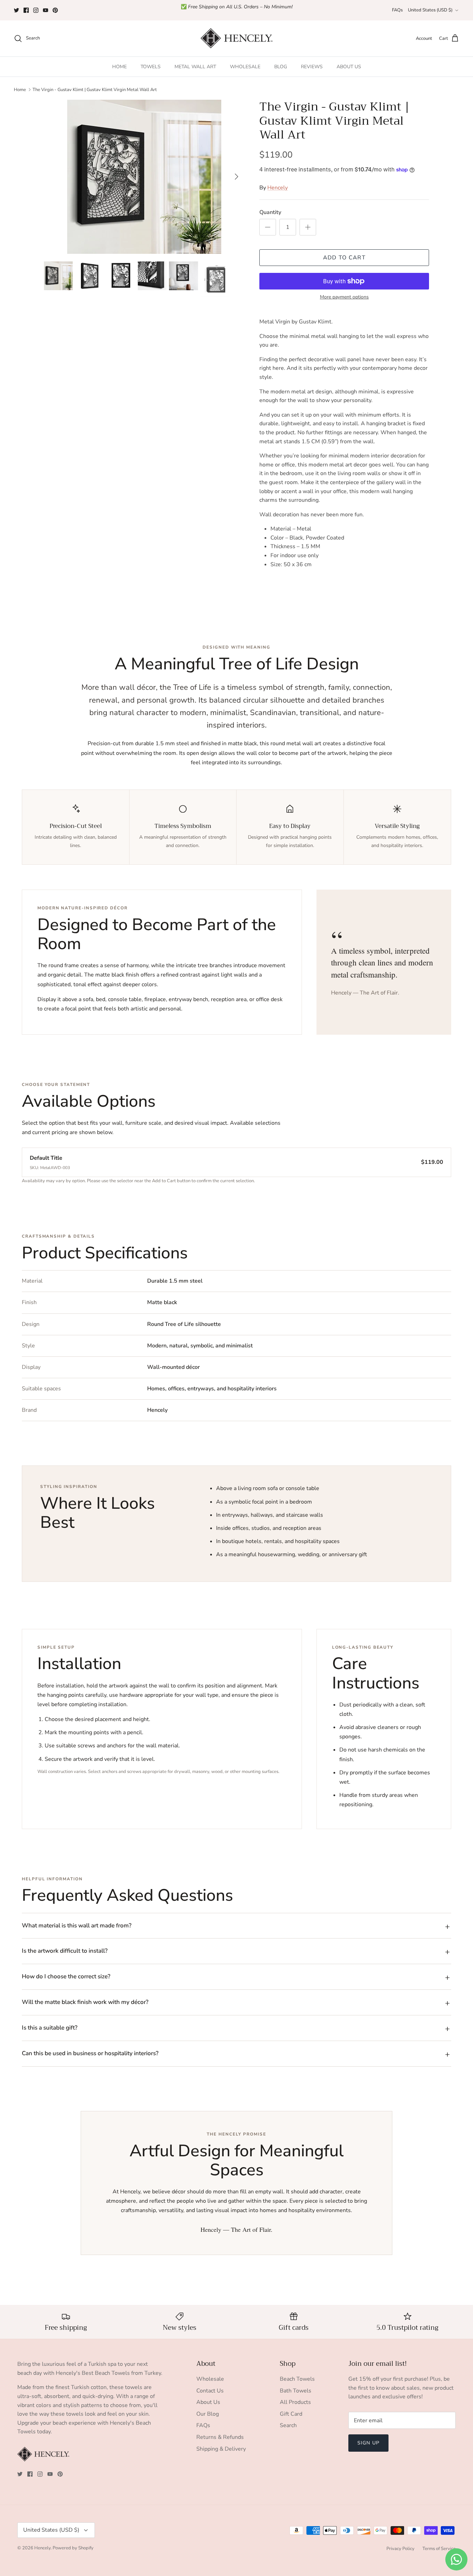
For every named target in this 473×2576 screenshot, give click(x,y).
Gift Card (291, 2414)
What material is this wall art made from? (77, 1926)
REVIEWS (312, 67)
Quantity (270, 212)
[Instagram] (36, 10)
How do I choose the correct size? (66, 1976)
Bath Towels (296, 2391)
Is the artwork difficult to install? (65, 1951)
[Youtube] (46, 10)
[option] (144, 177)
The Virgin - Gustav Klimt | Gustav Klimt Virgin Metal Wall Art (95, 90)
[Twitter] (16, 10)
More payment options (344, 297)
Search (288, 2425)
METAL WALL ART (195, 67)
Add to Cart (344, 258)
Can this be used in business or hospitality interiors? (90, 2053)
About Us (208, 2402)
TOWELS (151, 67)
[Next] (237, 177)
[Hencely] (237, 39)
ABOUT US (349, 67)
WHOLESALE (245, 67)
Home (20, 90)
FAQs (397, 10)
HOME (119, 67)
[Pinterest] (55, 10)
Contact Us (210, 2391)
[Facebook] (26, 10)
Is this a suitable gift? (50, 2028)
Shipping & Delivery (221, 2449)
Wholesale (210, 2379)
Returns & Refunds (220, 2437)
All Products (295, 2402)
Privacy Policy (400, 2549)
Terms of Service (439, 2549)
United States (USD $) (430, 10)
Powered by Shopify (73, 2548)
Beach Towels (297, 2379)
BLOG (281, 67)
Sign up (368, 2443)
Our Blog (208, 2414)
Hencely (278, 188)
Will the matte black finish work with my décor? (85, 2002)
